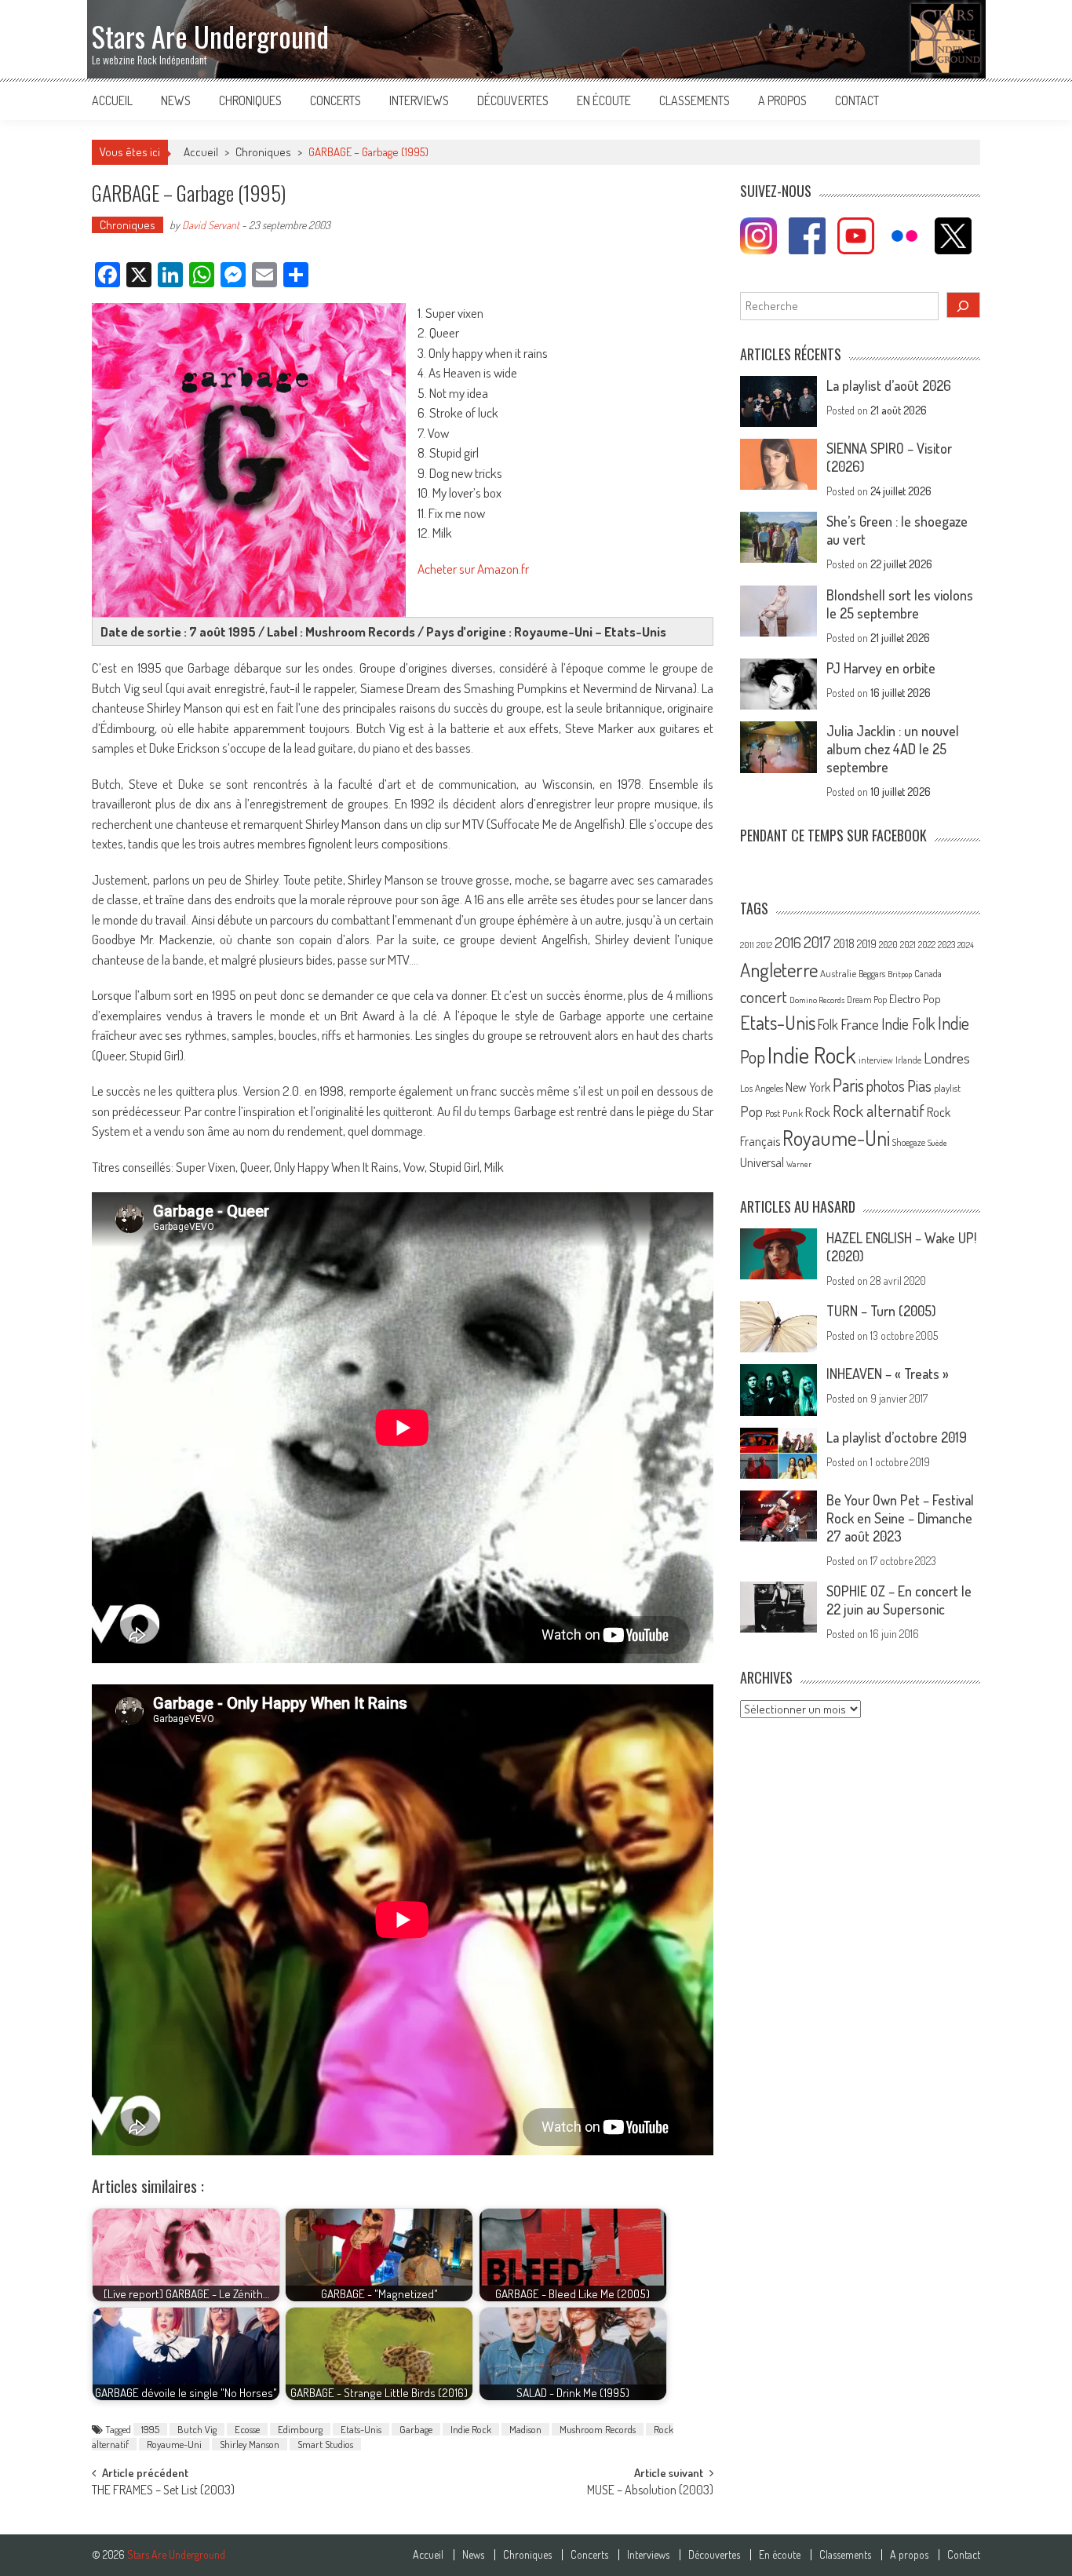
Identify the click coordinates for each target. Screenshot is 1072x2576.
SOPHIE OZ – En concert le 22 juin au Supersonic (899, 1600)
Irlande (908, 1060)
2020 (888, 944)
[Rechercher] (964, 305)
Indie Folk (908, 1024)
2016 (788, 942)
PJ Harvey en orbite (881, 668)
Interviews (419, 100)
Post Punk (784, 1113)
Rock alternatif (879, 1111)
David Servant (211, 225)
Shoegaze (909, 1142)
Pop (751, 1111)
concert (764, 996)
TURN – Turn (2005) (881, 1311)
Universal (762, 1162)
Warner (799, 1164)
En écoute (604, 100)
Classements (695, 100)
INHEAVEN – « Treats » (888, 1374)
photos (886, 1086)
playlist (947, 1088)
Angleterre (779, 970)
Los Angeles (762, 1088)
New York (808, 1087)
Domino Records (817, 1000)
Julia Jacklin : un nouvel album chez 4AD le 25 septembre (893, 749)
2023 (946, 945)
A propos (782, 100)
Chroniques (250, 100)
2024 (966, 945)
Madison (525, 2429)
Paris (848, 1085)
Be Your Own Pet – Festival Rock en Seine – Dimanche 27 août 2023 (900, 1518)
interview (876, 1060)
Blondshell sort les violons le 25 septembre (900, 604)
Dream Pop (867, 1000)
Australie (838, 973)
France (860, 1024)
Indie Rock (471, 2429)
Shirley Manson (250, 2444)
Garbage (416, 2429)
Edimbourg (300, 2429)
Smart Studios (325, 2444)
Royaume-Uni (174, 2444)
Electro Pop (915, 998)
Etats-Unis (361, 2429)
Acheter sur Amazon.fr (473, 569)
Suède (937, 1143)
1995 (150, 2429)
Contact (857, 100)
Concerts (335, 100)
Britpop (900, 974)
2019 (867, 943)
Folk (828, 1024)
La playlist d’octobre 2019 (897, 1437)
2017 (817, 942)
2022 (927, 945)
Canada (928, 973)
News (176, 100)
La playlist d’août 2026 (889, 385)
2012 (764, 945)
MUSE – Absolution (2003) (650, 2491)
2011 (747, 945)
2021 (908, 945)
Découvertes (513, 100)
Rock (818, 1112)
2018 (844, 943)
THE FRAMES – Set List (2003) (163, 2491)
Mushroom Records (598, 2429)
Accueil (112, 100)
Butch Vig (197, 2429)
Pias (919, 1085)
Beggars (872, 974)
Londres (947, 1058)
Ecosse (247, 2429)
